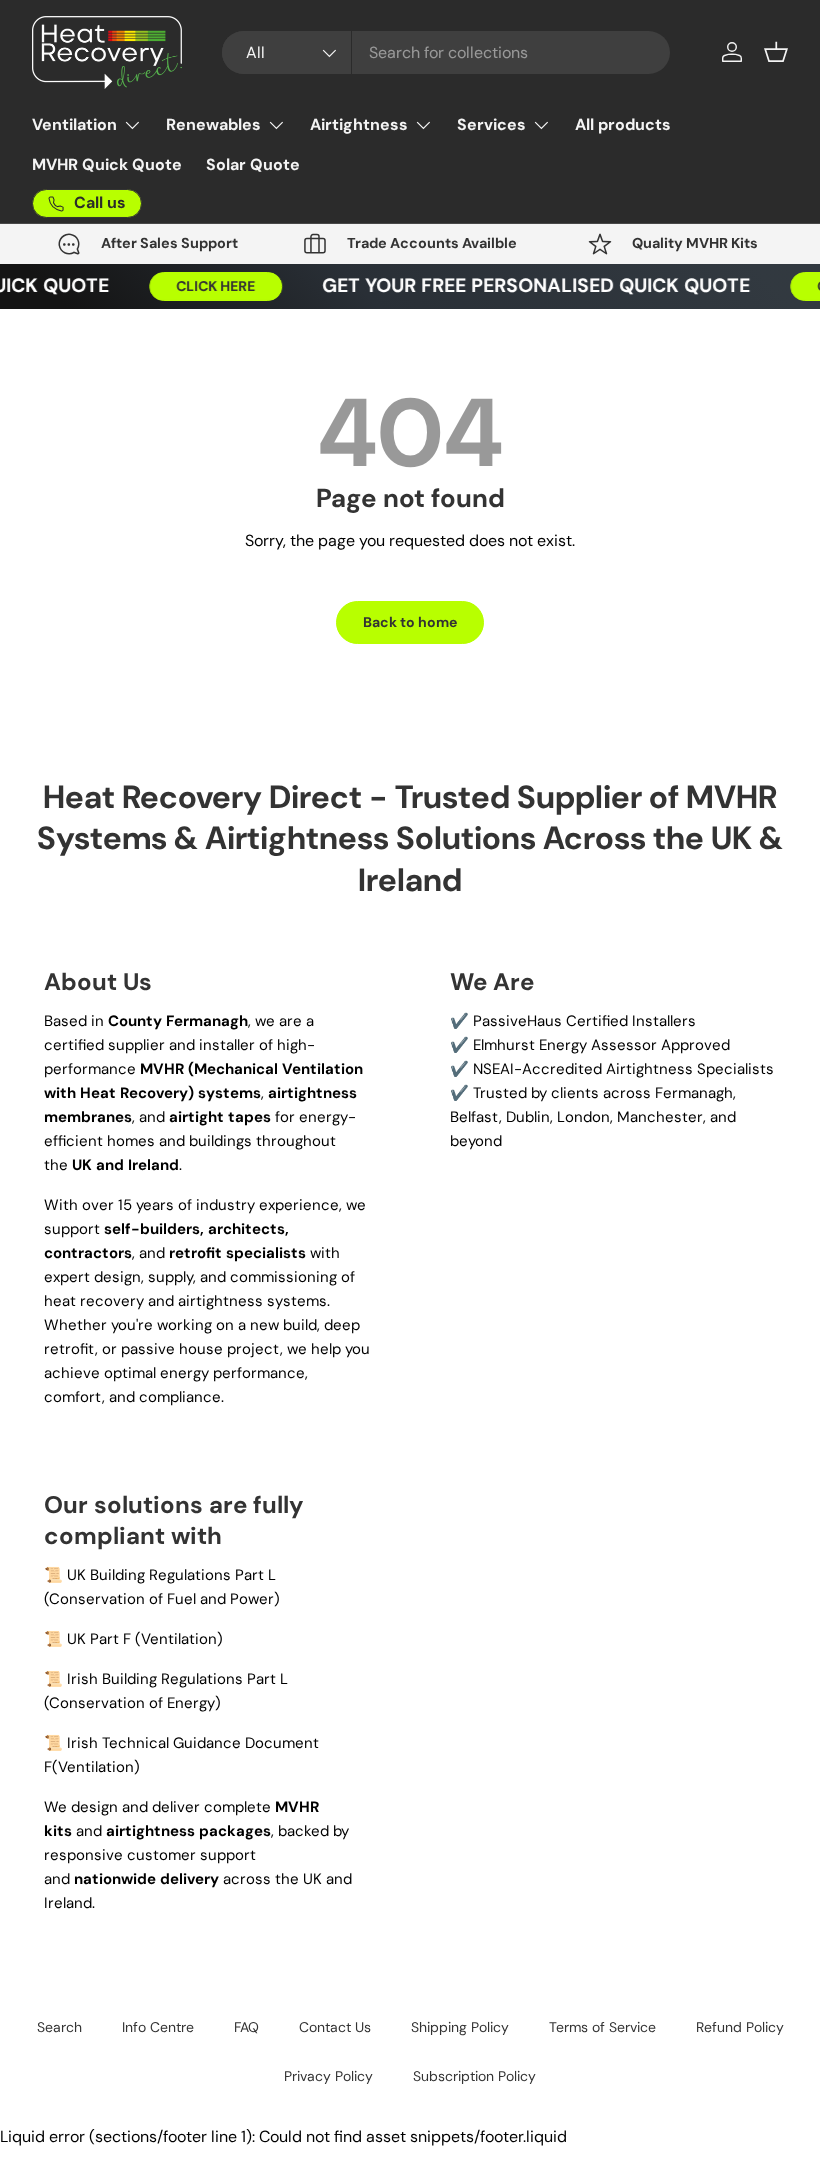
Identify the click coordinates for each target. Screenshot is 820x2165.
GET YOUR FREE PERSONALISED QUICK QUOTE (530, 285)
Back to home (410, 622)
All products (623, 124)
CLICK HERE (209, 286)
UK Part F (99, 1639)
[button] (776, 52)
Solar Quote (253, 164)
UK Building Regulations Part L (171, 1575)
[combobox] (446, 52)
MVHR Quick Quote (107, 164)
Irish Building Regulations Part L (177, 1679)
